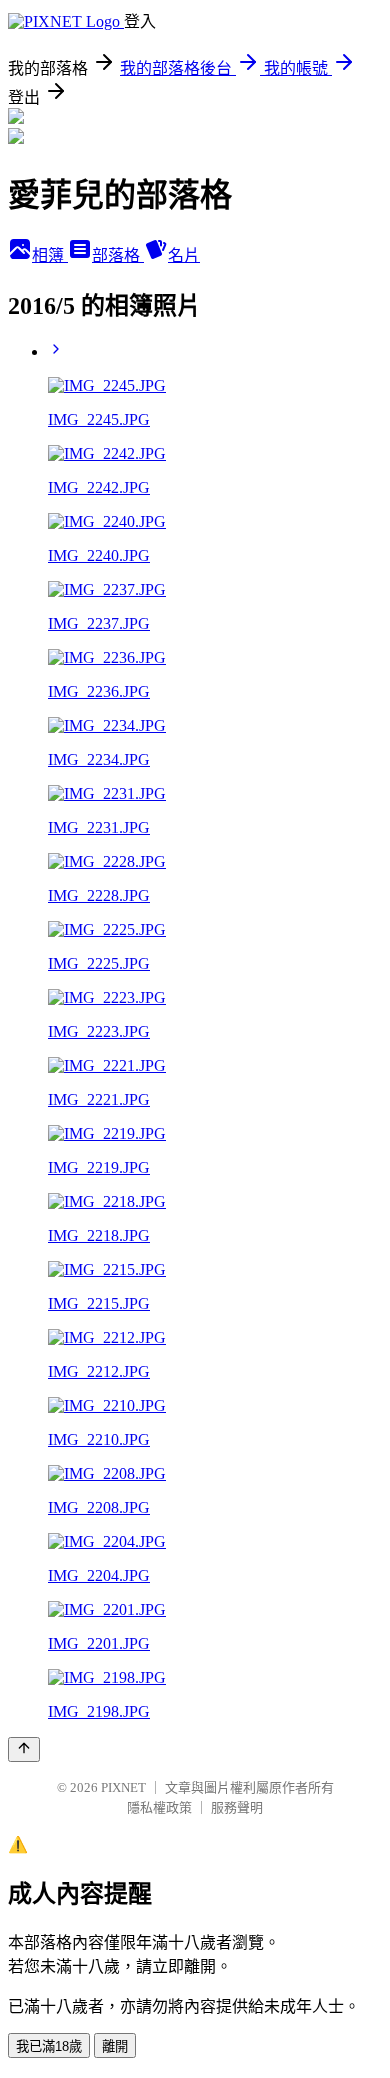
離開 (115, 2046)
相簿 (50, 255)
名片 (184, 255)
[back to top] (24, 1749)
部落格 (118, 255)
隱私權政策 (159, 1807)
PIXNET (123, 1787)
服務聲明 (237, 1807)
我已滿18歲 (49, 2046)
